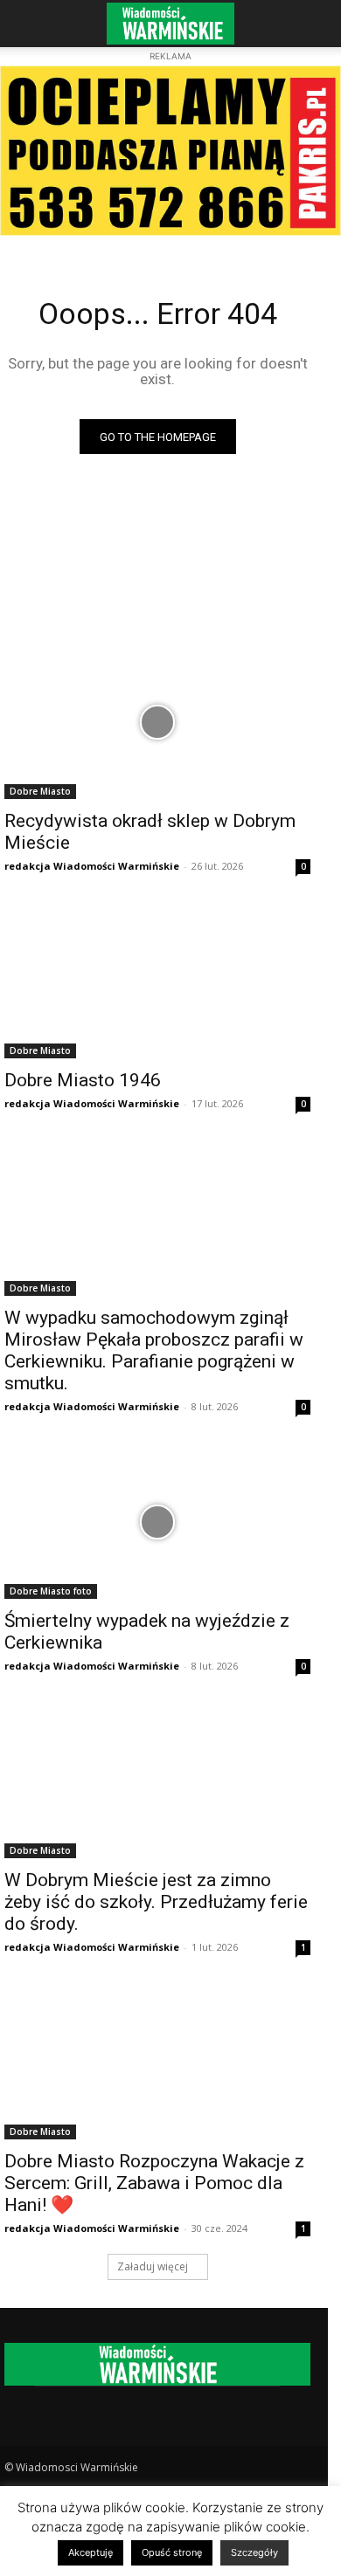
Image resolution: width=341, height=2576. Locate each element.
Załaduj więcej (153, 2266)
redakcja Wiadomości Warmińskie (92, 866)
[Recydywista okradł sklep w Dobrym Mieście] (157, 723)
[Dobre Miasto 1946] (157, 982)
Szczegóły (254, 2552)
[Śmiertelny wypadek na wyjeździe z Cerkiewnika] (157, 1522)
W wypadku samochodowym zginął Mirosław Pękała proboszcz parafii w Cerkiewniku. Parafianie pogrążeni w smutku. (154, 1350)
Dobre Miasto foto (51, 1591)
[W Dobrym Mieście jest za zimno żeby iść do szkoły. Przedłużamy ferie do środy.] (157, 1782)
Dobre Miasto (40, 791)
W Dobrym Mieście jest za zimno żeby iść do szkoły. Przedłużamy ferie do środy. (156, 1902)
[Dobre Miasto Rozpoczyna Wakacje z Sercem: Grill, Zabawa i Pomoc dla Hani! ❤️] (157, 2063)
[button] (30, 24)
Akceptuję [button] (90, 2552)
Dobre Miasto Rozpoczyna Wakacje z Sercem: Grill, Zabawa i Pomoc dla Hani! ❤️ (154, 2183)
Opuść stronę (172, 2552)
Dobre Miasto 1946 (83, 1080)
